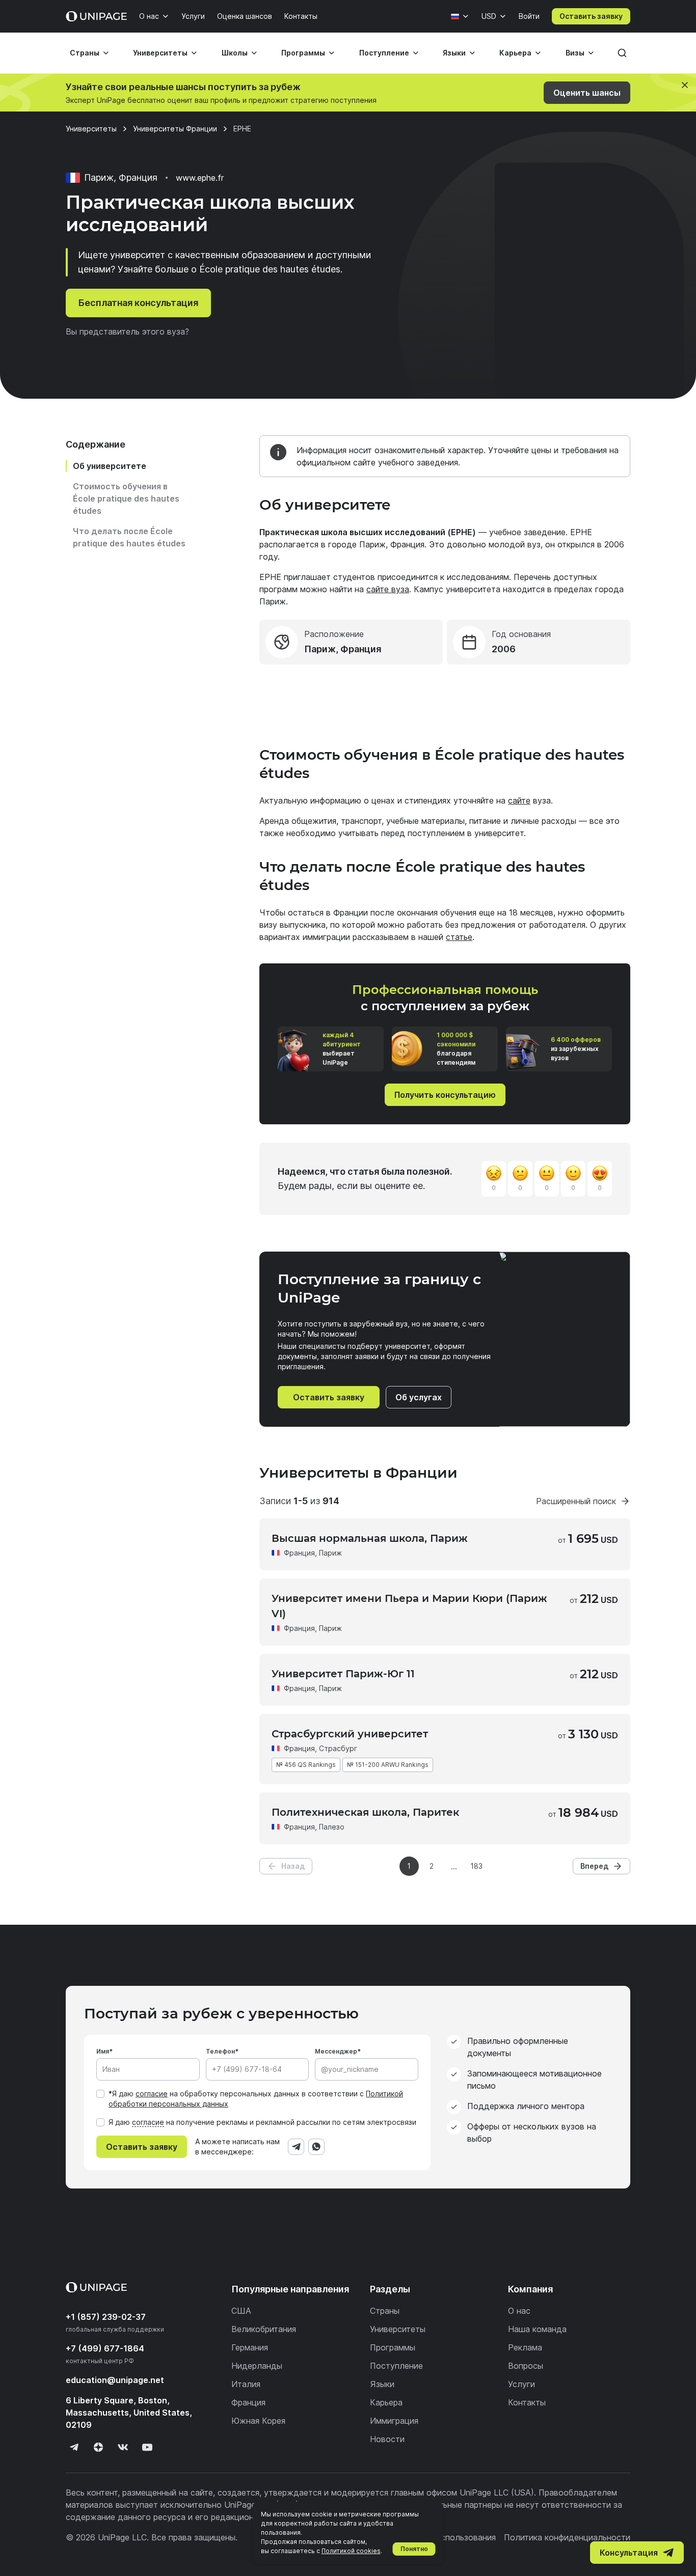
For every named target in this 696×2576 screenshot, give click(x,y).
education (115, 2380)
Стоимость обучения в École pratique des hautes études (126, 498)
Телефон (220, 2051)
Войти (529, 16)
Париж (330, 1553)
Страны (85, 53)
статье (459, 937)
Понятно (414, 2549)
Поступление (384, 53)
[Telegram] (296, 2147)
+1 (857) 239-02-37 (106, 2317)
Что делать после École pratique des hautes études (129, 537)
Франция (299, 1553)
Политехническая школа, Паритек (365, 1812)
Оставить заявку (591, 16)
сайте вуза (388, 589)
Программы (303, 53)
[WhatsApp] (316, 2147)
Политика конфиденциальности (567, 2537)
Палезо (332, 1827)
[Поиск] (622, 53)
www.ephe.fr (200, 178)
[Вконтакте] (123, 2447)
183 (476, 1866)
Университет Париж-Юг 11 (343, 1674)
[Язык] (460, 16)
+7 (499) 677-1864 (105, 2348)
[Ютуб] (147, 2447)
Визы (575, 53)
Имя (103, 2051)
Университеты (160, 53)
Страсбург (338, 1748)
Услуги (193, 16)
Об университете (110, 466)
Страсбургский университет (350, 1734)
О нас (149, 16)
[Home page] (96, 16)
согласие (152, 2094)
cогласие (148, 2122)
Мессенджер (336, 2051)
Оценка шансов (245, 16)
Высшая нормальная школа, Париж (370, 1538)
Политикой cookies (351, 2551)
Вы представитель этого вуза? (127, 331)
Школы (235, 53)
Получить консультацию (445, 1095)
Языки (454, 53)
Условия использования (448, 2537)
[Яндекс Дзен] (98, 2447)
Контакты (301, 16)
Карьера (515, 53)
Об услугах (419, 1397)
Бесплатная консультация (138, 303)
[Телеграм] (74, 2447)
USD (489, 16)
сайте (519, 800)
